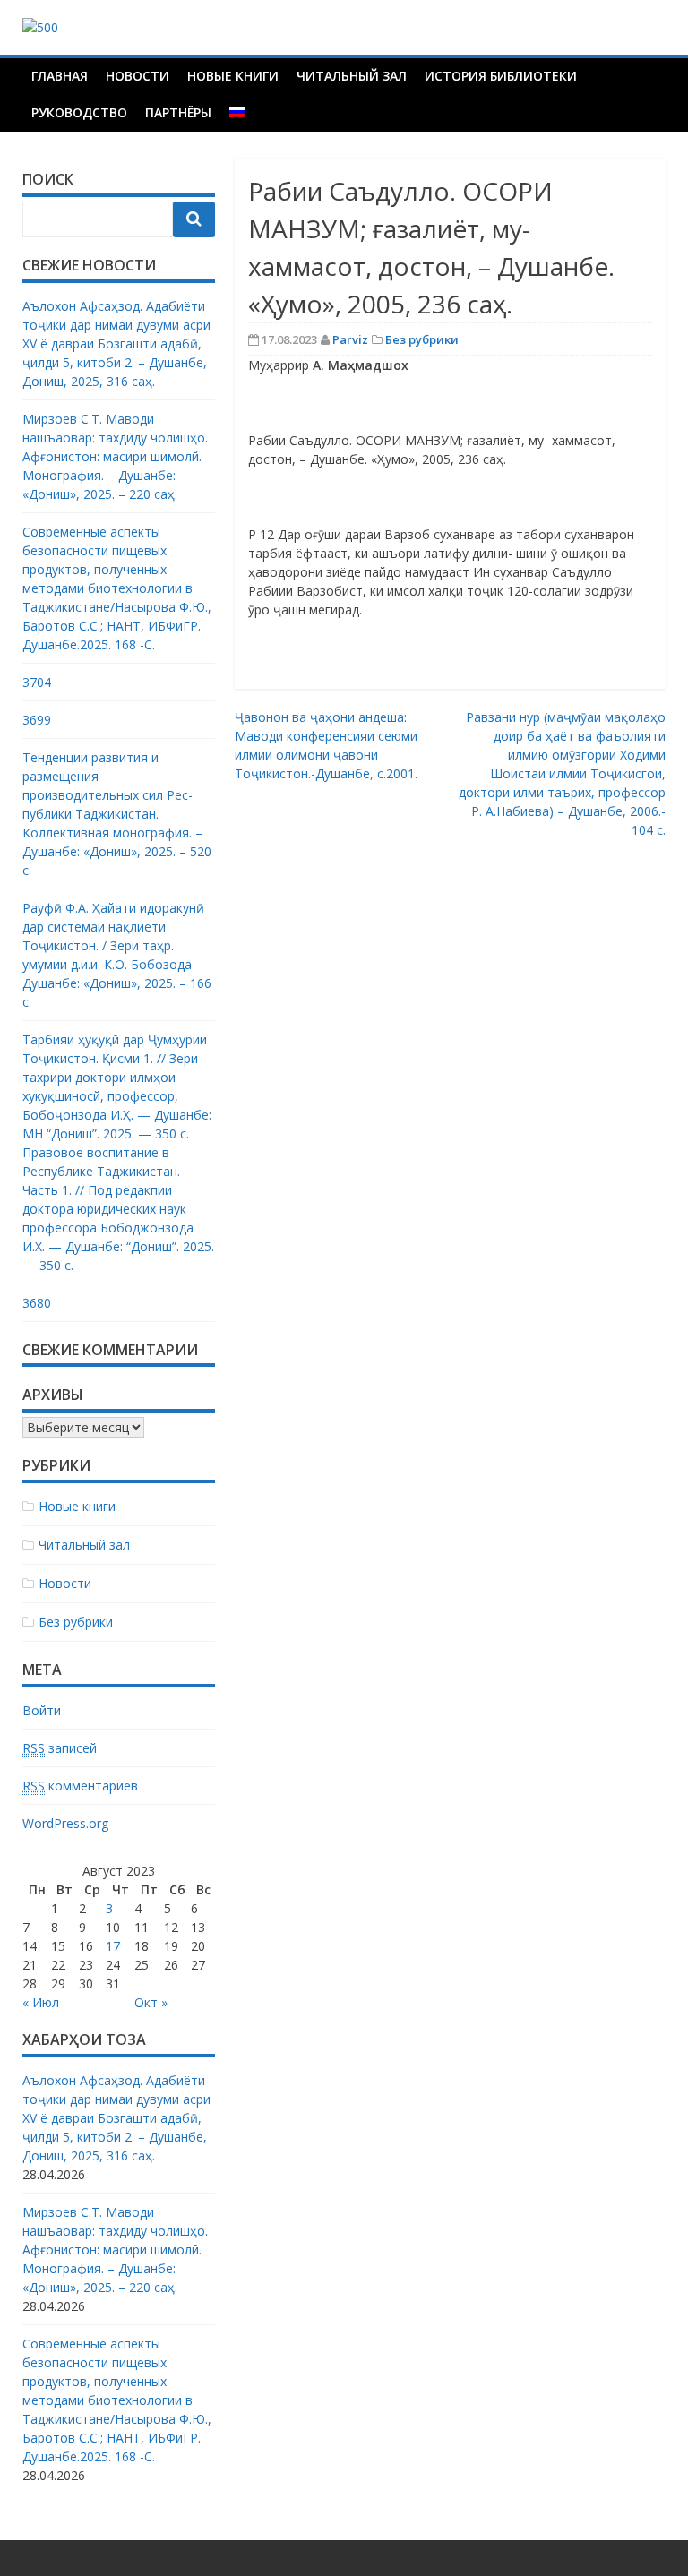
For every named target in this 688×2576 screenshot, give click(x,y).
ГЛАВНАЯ (60, 76)
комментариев (80, 1786)
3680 (37, 1303)
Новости (138, 76)
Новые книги (233, 76)
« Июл (41, 2002)
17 (113, 1946)
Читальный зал (352, 76)
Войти (42, 1710)
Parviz (350, 339)
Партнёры (178, 112)
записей (60, 1748)
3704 (37, 682)
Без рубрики (422, 339)
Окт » (151, 2002)
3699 (37, 720)
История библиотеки (501, 76)
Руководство (79, 112)
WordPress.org (65, 1823)
